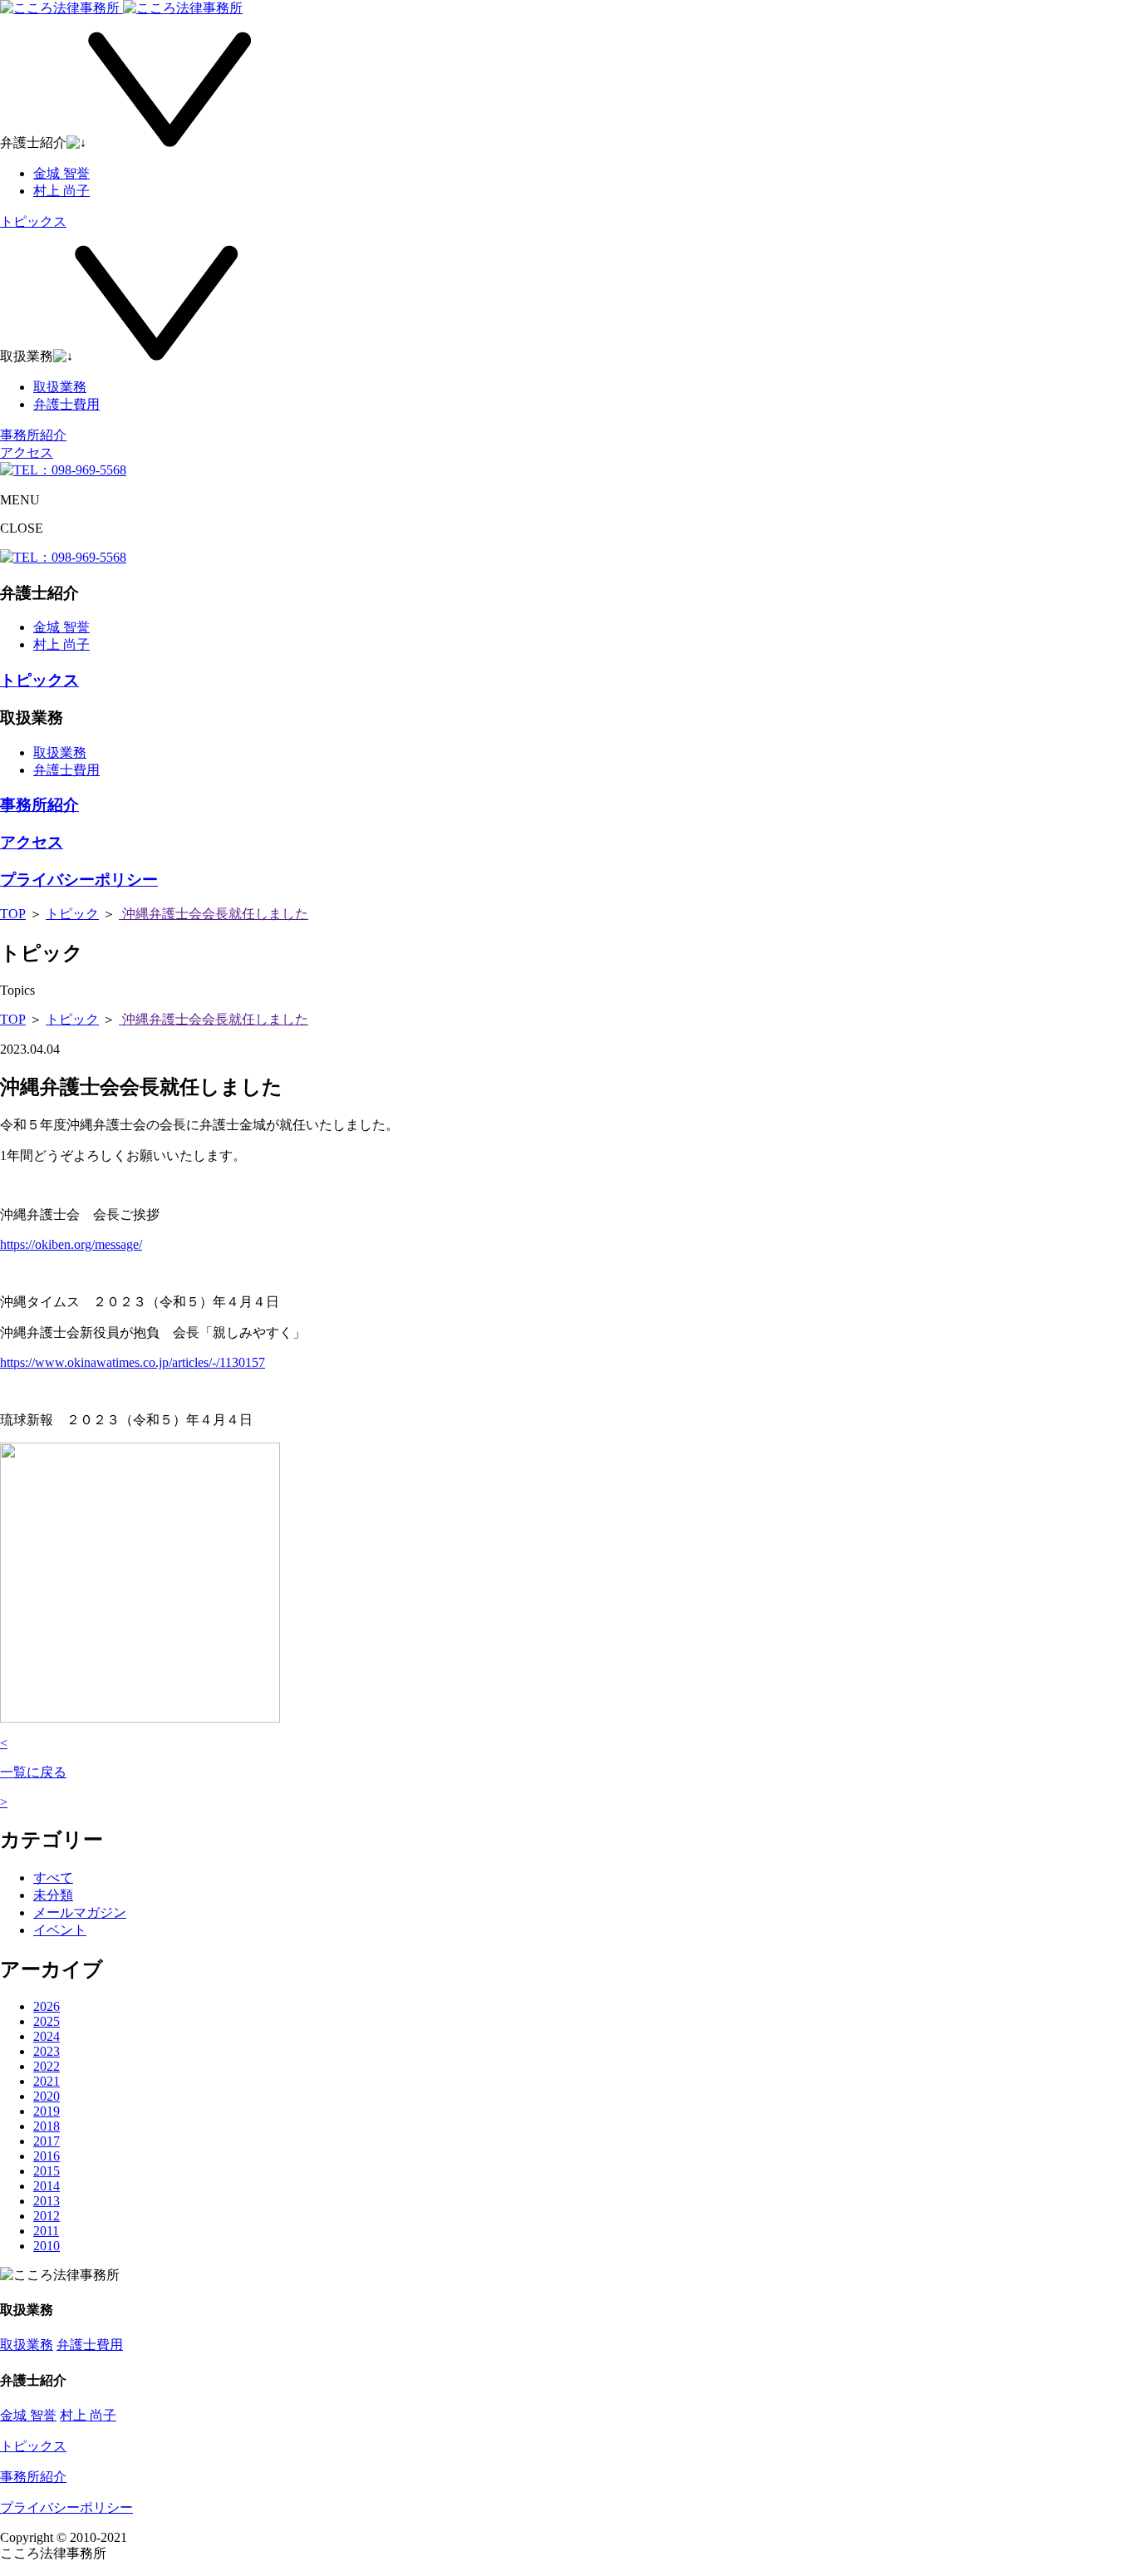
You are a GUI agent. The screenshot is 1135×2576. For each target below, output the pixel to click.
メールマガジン (80, 1912)
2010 (47, 2246)
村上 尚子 (61, 191)
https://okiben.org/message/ (71, 1244)
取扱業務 (60, 387)
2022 (47, 2066)
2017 (47, 2141)
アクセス (27, 452)
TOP (13, 914)
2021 (47, 2081)
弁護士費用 (66, 404)
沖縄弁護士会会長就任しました (214, 914)
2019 (47, 2111)
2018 (47, 2126)
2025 (47, 2021)
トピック (72, 914)
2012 (47, 2216)
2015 (47, 2171)
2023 (47, 2051)
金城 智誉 (61, 173)
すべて (53, 1878)
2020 (47, 2096)
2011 (46, 2231)
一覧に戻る (33, 1772)
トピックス (33, 221)
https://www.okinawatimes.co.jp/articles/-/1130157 (133, 1362)
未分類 (53, 1895)
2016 (47, 2156)
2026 (47, 2006)
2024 (47, 2036)
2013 (47, 2201)
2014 (47, 2186)
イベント (60, 1930)
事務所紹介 (33, 435)
